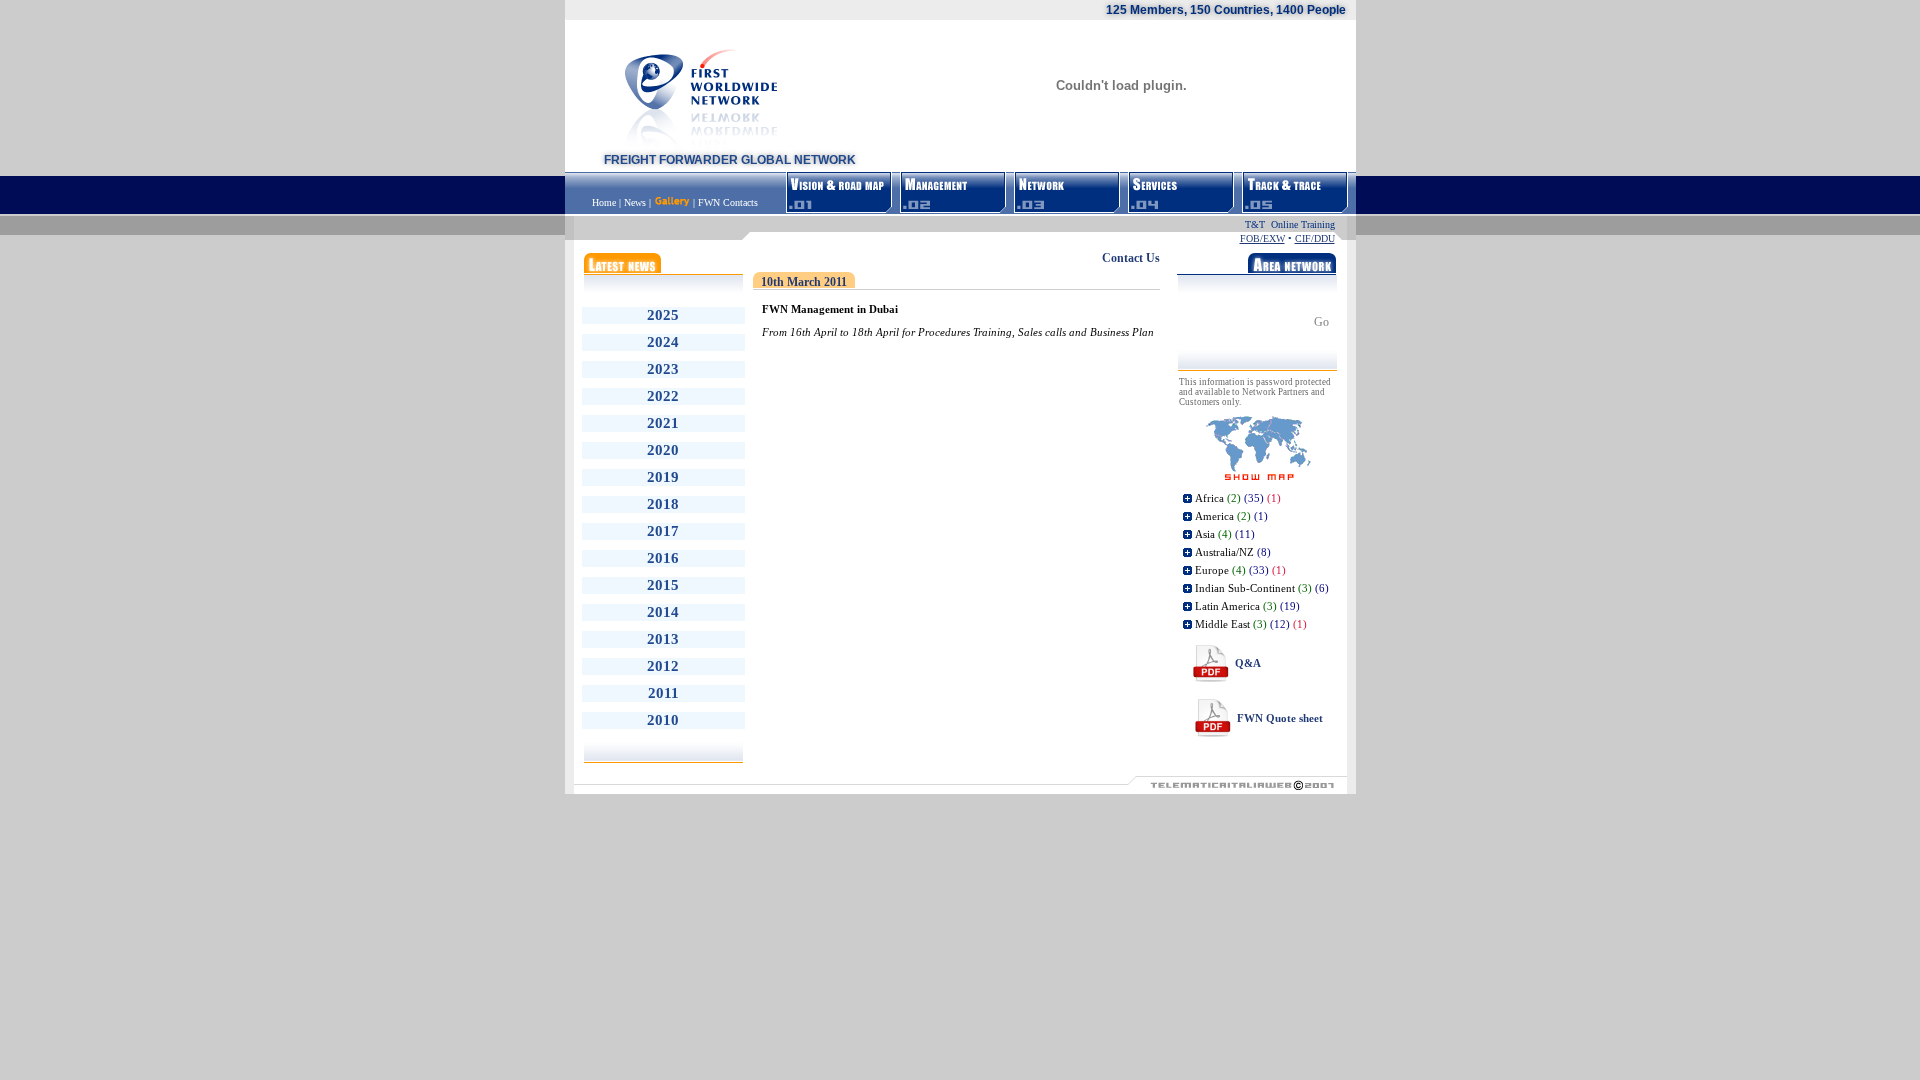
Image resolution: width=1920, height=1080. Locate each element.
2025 (663, 315)
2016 (663, 558)
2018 (663, 504)
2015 (663, 585)
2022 (663, 396)
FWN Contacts (728, 202)
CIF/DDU (1315, 238)
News (635, 202)
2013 (663, 639)
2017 (663, 531)
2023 (663, 369)
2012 (663, 666)
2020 (663, 450)
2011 (663, 693)
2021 (663, 423)
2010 (663, 720)
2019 (663, 477)
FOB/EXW (1262, 238)
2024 (663, 342)
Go (1321, 322)
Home (605, 202)
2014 (663, 612)
